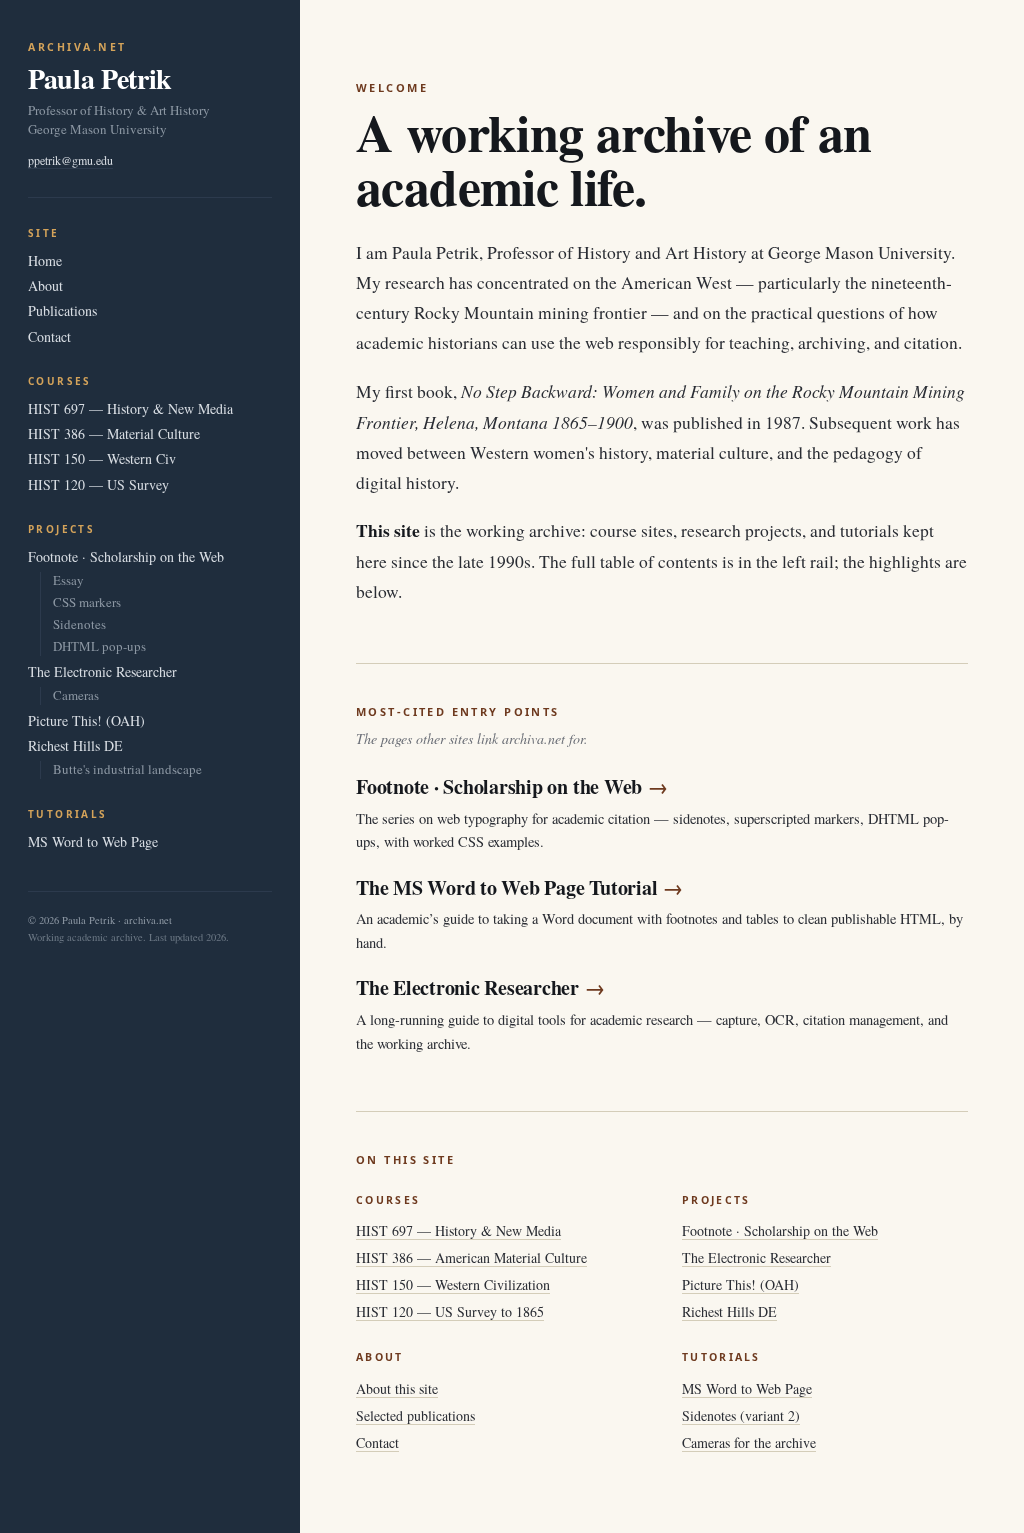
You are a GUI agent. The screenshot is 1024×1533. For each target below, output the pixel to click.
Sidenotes (79, 624)
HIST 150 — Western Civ (102, 458)
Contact (49, 336)
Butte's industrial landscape (127, 769)
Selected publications (415, 1415)
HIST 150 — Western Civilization (453, 1284)
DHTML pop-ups (99, 646)
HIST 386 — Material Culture (114, 433)
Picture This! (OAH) (86, 720)
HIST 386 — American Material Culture (471, 1257)
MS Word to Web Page (93, 841)
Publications (62, 310)
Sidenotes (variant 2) (741, 1415)
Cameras (76, 695)
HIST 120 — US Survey (98, 484)
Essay (68, 580)
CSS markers (87, 602)
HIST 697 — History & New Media (130, 408)
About (45, 285)
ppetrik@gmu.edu (70, 160)
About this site (397, 1388)
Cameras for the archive (749, 1442)
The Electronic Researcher (102, 671)
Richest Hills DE (75, 745)
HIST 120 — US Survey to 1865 (450, 1311)
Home (45, 260)
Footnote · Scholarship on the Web (126, 556)
